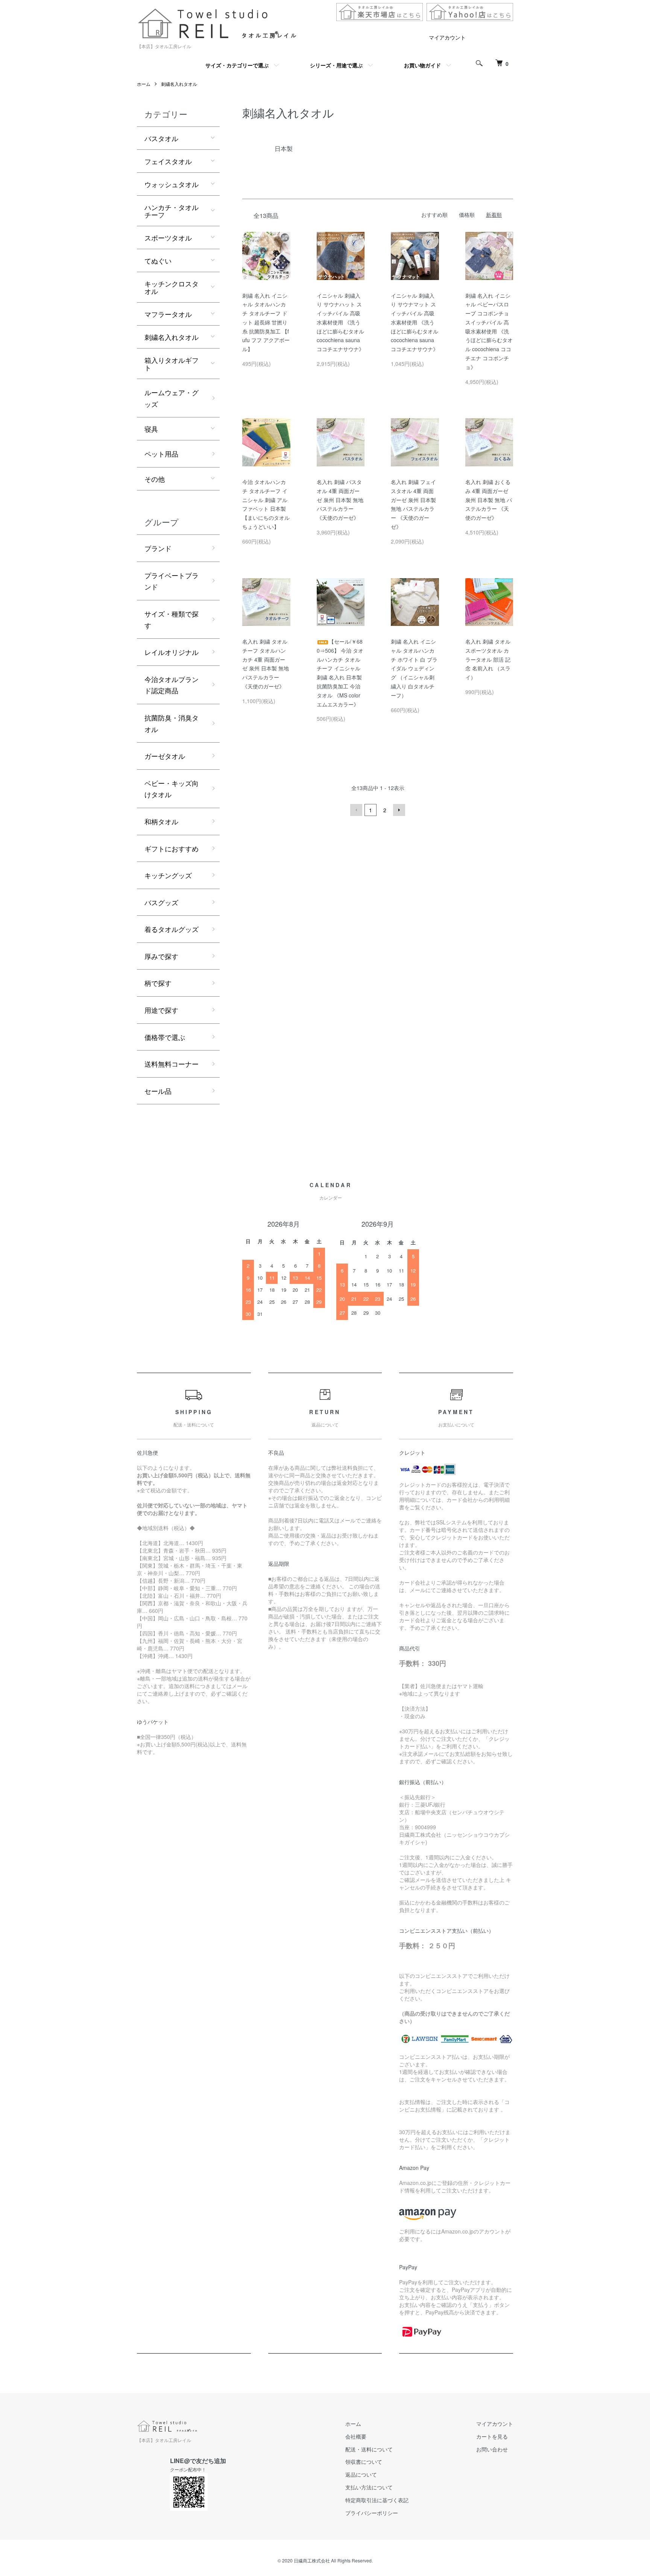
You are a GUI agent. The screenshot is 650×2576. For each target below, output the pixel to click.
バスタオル (161, 138)
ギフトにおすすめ (172, 848)
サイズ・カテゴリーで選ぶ (237, 65)
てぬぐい (158, 260)
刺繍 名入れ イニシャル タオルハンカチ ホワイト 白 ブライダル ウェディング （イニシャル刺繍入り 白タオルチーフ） (414, 668)
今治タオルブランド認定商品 (172, 685)
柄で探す (158, 983)
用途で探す (161, 1010)
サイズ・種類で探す (172, 619)
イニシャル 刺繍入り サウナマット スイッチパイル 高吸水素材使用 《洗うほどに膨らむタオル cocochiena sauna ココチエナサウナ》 (415, 322)
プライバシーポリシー (372, 2513)
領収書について (364, 2462)
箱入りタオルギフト (172, 364)
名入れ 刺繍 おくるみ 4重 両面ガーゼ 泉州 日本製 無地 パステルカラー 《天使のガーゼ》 (489, 500)
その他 (155, 479)
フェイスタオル (168, 161)
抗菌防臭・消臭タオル (172, 723)
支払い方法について (369, 2487)
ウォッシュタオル (172, 184)
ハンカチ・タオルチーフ (172, 211)
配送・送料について (369, 2449)
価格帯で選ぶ (165, 1037)
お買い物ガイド (422, 65)
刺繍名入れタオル (179, 84)
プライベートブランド (172, 581)
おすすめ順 (434, 215)
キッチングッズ (168, 875)
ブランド (158, 548)
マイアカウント (447, 37)
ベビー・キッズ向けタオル (172, 789)
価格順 (467, 215)
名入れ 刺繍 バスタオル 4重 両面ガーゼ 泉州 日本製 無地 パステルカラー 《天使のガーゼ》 (340, 500)
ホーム (144, 84)
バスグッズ (161, 902)
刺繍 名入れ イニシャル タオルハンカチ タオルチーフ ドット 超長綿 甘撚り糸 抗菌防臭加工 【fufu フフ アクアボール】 (266, 322)
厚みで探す (161, 956)
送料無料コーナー (172, 1064)
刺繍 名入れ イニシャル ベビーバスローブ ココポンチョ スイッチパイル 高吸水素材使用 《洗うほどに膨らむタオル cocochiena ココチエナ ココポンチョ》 (489, 331)
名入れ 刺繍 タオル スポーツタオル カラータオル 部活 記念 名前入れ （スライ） (488, 659)
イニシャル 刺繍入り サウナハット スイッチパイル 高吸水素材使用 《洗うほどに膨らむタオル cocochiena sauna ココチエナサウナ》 (340, 322)
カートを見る (492, 2436)
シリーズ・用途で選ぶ (336, 65)
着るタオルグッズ (172, 929)
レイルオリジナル (172, 652)
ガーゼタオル (165, 756)
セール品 (158, 1091)
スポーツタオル (168, 238)
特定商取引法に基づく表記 (377, 2500)
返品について (361, 2474)
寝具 (151, 429)
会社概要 (356, 2436)
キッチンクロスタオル (172, 287)
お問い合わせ (492, 2449)
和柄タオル (161, 821)
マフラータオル (168, 314)
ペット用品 (161, 454)
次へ (399, 810)
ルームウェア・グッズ (172, 398)
